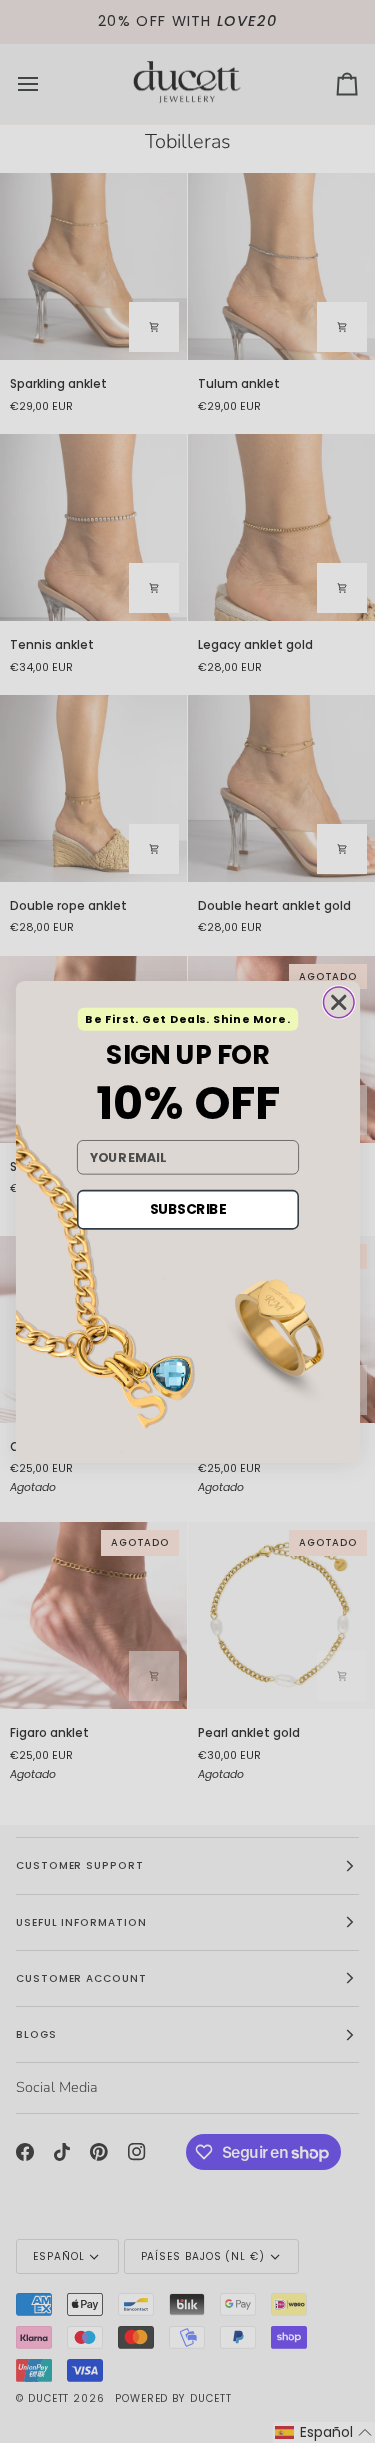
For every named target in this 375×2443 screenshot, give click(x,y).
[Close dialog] (338, 1002)
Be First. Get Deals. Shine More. (187, 1018)
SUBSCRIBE (187, 1208)
